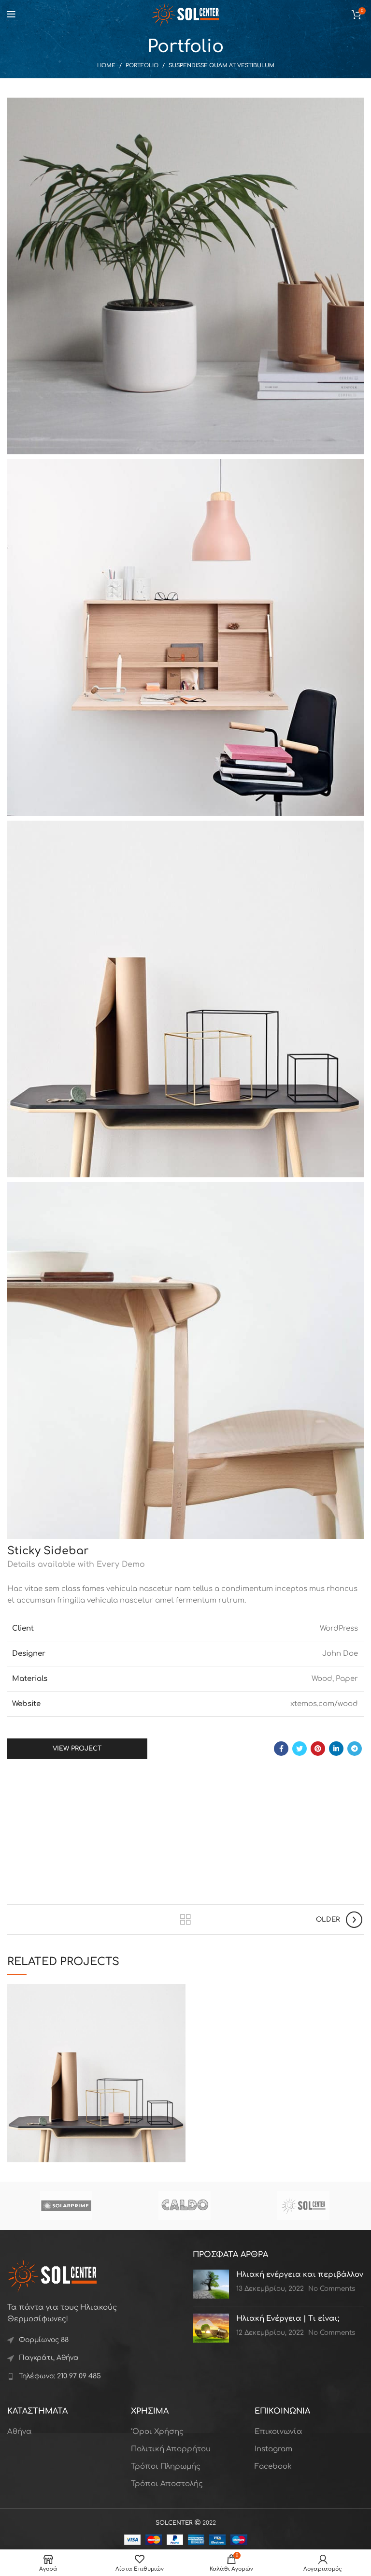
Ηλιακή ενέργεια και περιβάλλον (300, 2275)
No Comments (332, 2289)
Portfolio (142, 65)
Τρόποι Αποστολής (167, 2484)
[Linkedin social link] (336, 1749)
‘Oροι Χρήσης (157, 2432)
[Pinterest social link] (318, 1749)
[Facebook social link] (281, 1749)
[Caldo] (185, 2206)
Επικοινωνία (278, 2432)
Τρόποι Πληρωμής (166, 2467)
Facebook (273, 2467)
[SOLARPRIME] (66, 2206)
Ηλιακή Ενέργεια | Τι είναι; (288, 2319)
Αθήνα (20, 2432)
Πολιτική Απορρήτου (171, 2449)
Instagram (273, 2449)
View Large (178, 1991)
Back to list (186, 1920)
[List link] (93, 2376)
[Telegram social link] (355, 1749)
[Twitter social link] (300, 1749)
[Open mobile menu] (11, 14)
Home (106, 65)
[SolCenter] (303, 2206)
